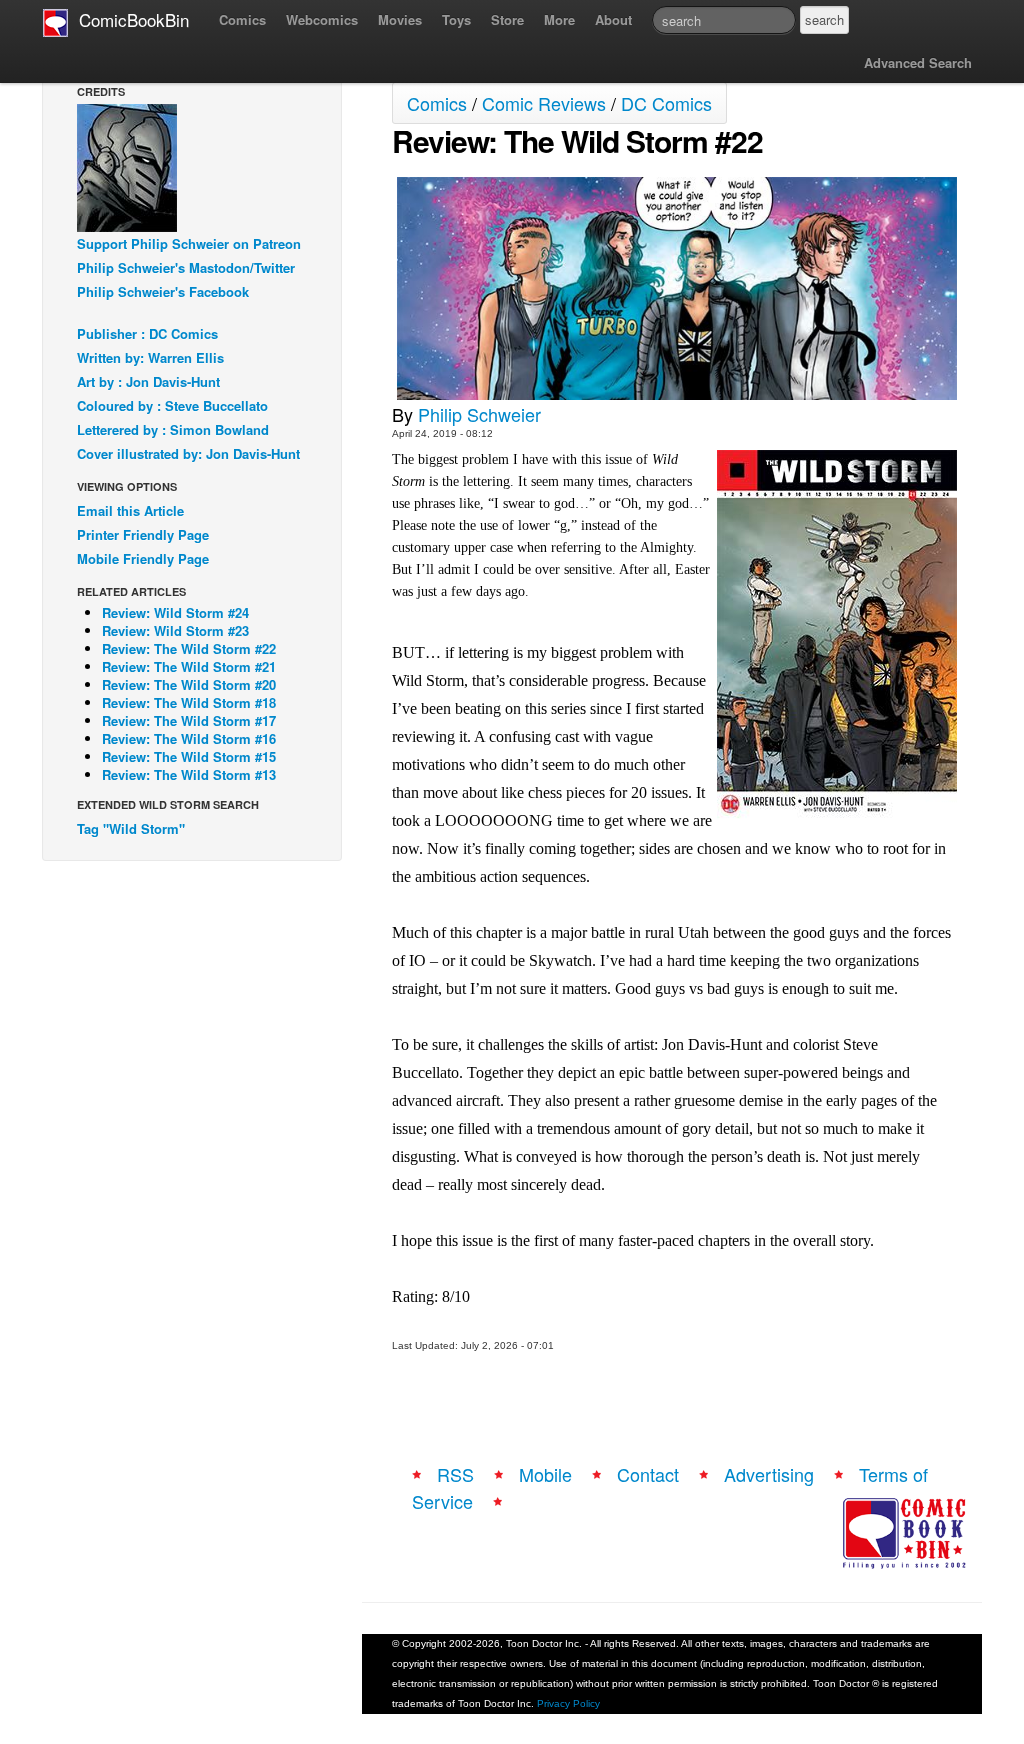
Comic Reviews (544, 103)
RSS (455, 1474)
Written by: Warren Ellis (150, 357)
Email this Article (130, 510)
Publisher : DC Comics (147, 333)
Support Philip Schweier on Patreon (189, 243)
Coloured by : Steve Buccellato (172, 405)
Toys (456, 19)
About (613, 19)
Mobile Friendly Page (143, 558)
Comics (242, 19)
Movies (400, 19)
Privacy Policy (568, 1703)
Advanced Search (918, 62)
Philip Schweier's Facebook (163, 291)
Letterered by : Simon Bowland (173, 429)
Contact (648, 1474)
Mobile (545, 1474)
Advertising (769, 1474)
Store (507, 19)
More (559, 19)
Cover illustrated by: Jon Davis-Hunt (188, 453)
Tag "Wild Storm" (131, 828)
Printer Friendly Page (143, 534)
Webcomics (322, 19)
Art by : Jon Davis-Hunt (148, 381)
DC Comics (666, 103)
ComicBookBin (129, 19)
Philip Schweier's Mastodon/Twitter (186, 267)
